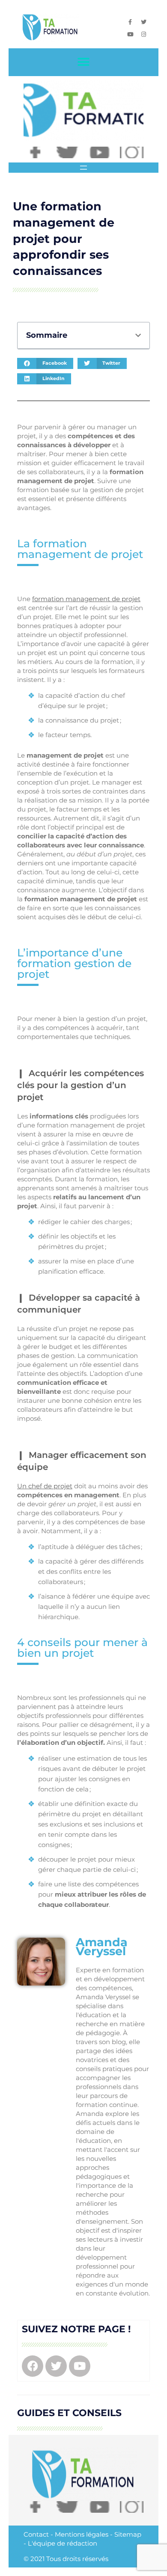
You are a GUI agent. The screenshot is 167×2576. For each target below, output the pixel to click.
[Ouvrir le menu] (83, 168)
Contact (36, 2534)
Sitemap (128, 2534)
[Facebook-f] (130, 22)
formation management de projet (86, 599)
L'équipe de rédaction (63, 2543)
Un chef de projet (45, 1486)
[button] (84, 62)
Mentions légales (82, 2534)
